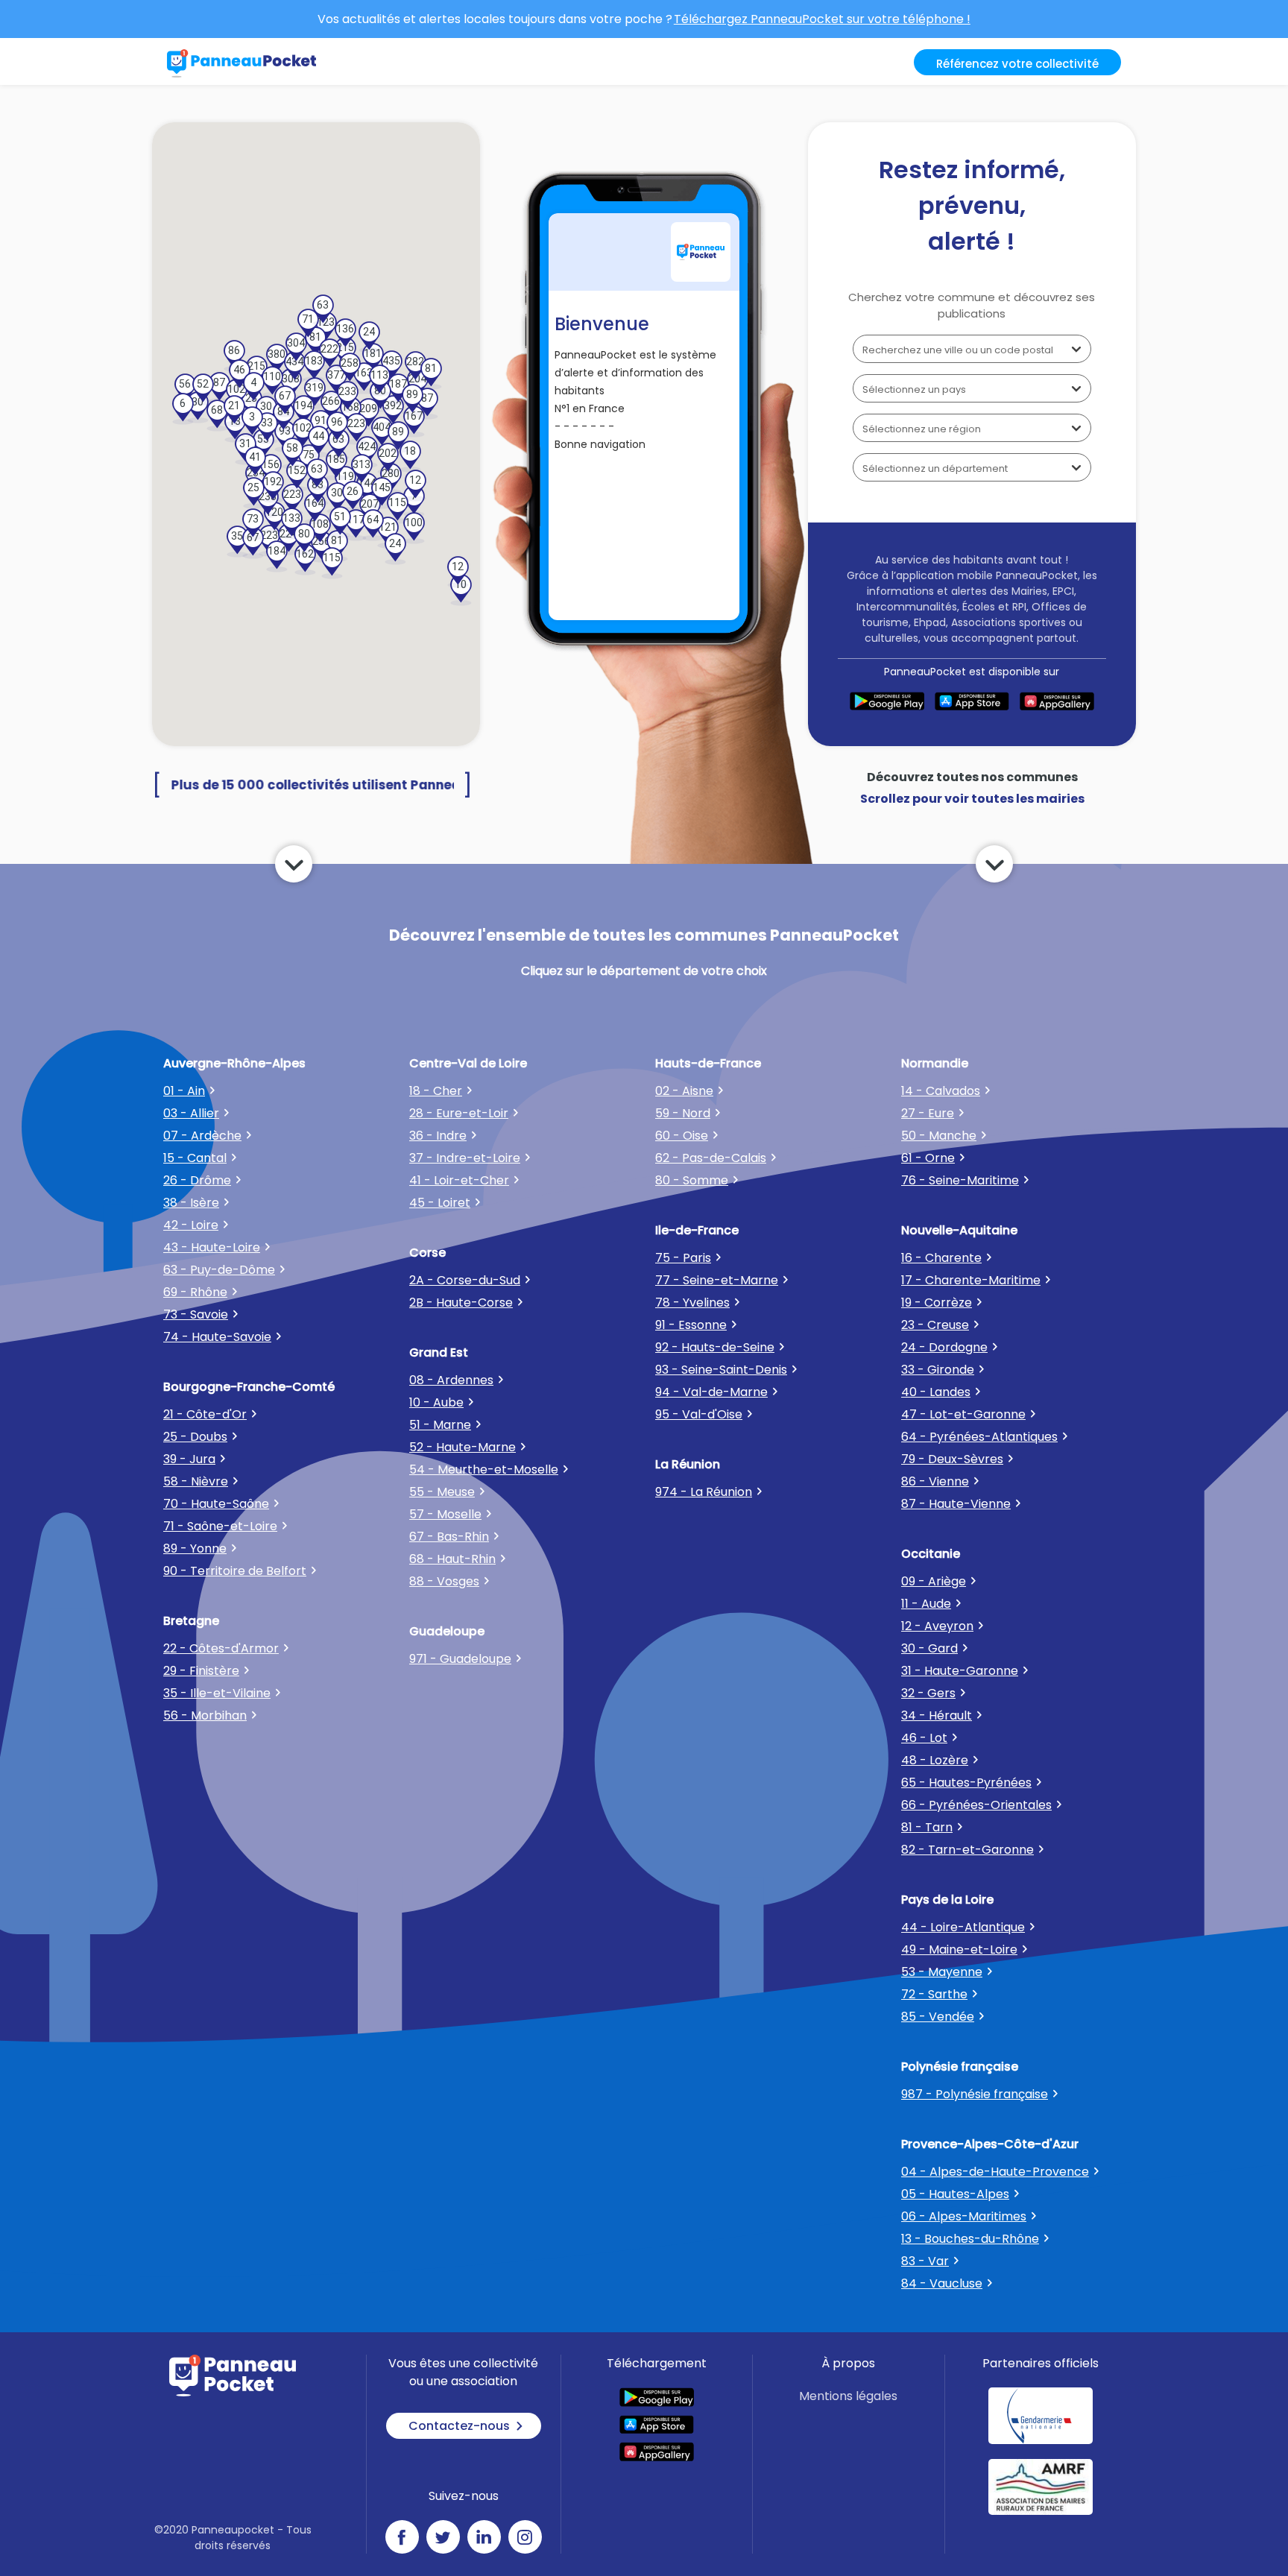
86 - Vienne (935, 1481)
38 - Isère (191, 1203)
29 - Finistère (201, 1671)
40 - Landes (936, 1392)
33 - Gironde (938, 1370)
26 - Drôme (197, 1180)
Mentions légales (848, 2396)
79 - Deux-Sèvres (952, 1459)
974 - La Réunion (704, 1492)
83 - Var (925, 2261)
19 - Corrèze (937, 1303)
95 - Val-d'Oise (699, 1414)
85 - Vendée (938, 2017)
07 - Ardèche (202, 1136)
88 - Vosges (444, 1581)
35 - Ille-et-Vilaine (217, 1693)
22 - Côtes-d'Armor (221, 1648)
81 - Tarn (927, 1827)
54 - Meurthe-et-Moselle (484, 1469)
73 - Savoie (196, 1314)
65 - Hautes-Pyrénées (966, 1783)
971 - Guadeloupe (460, 1659)
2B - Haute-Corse (461, 1303)
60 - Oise (682, 1136)
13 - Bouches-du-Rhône (970, 2239)
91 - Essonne (691, 1325)
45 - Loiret (440, 1203)
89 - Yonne (195, 1549)
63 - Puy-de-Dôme (219, 1270)
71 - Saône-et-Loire (220, 1526)
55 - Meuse (442, 1492)
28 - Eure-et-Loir (459, 1113)
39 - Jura (189, 1459)
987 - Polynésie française (975, 2094)
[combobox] (972, 349)
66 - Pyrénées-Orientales (976, 1805)
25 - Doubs (195, 1437)
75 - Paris (683, 1258)
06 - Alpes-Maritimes (964, 2216)
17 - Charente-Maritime (971, 1280)
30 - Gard (929, 1648)
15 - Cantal (195, 1158)
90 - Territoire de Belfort (235, 1571)
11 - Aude (926, 1604)
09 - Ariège (934, 1581)
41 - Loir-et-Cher (459, 1180)
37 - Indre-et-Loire (465, 1158)
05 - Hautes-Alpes (955, 2194)
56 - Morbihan (205, 1715)
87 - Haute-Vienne (956, 1504)
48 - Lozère (935, 1760)
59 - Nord (683, 1113)
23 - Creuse (935, 1325)
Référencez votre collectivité (1017, 64)
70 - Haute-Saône (216, 1504)
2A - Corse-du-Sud (465, 1280)
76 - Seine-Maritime (960, 1180)
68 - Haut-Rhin (452, 1559)
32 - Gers (928, 1693)
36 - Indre (438, 1136)
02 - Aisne (684, 1091)
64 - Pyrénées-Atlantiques (979, 1437)
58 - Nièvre (196, 1481)
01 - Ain (184, 1091)
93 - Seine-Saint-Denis (721, 1370)
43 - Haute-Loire (212, 1247)
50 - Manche (939, 1136)
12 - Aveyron (937, 1626)
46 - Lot (924, 1738)
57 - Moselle (445, 1514)
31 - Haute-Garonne (960, 1671)
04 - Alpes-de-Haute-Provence (995, 2172)
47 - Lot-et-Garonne (963, 1414)
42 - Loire (191, 1225)
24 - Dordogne (944, 1347)
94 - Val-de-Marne (711, 1392)
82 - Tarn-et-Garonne (967, 1850)
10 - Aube (436, 1402)
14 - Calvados (941, 1091)
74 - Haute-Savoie (217, 1337)
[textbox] (972, 349)
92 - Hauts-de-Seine (715, 1347)
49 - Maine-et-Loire (959, 1950)
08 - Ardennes (451, 1380)
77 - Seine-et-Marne (717, 1280)
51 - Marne (440, 1425)
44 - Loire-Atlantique (963, 1927)
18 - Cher (436, 1091)
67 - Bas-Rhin (449, 1537)
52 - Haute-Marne (463, 1447)
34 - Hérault (937, 1715)
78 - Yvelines (692, 1303)
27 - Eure (928, 1113)
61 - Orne (928, 1158)
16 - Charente (941, 1258)
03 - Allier (191, 1113)
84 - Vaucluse (942, 2283)
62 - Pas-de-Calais (711, 1158)
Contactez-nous (459, 2426)
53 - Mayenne (942, 1972)
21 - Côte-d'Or (205, 1414)
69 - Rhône (195, 1292)
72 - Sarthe (934, 1994)
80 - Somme (692, 1180)
